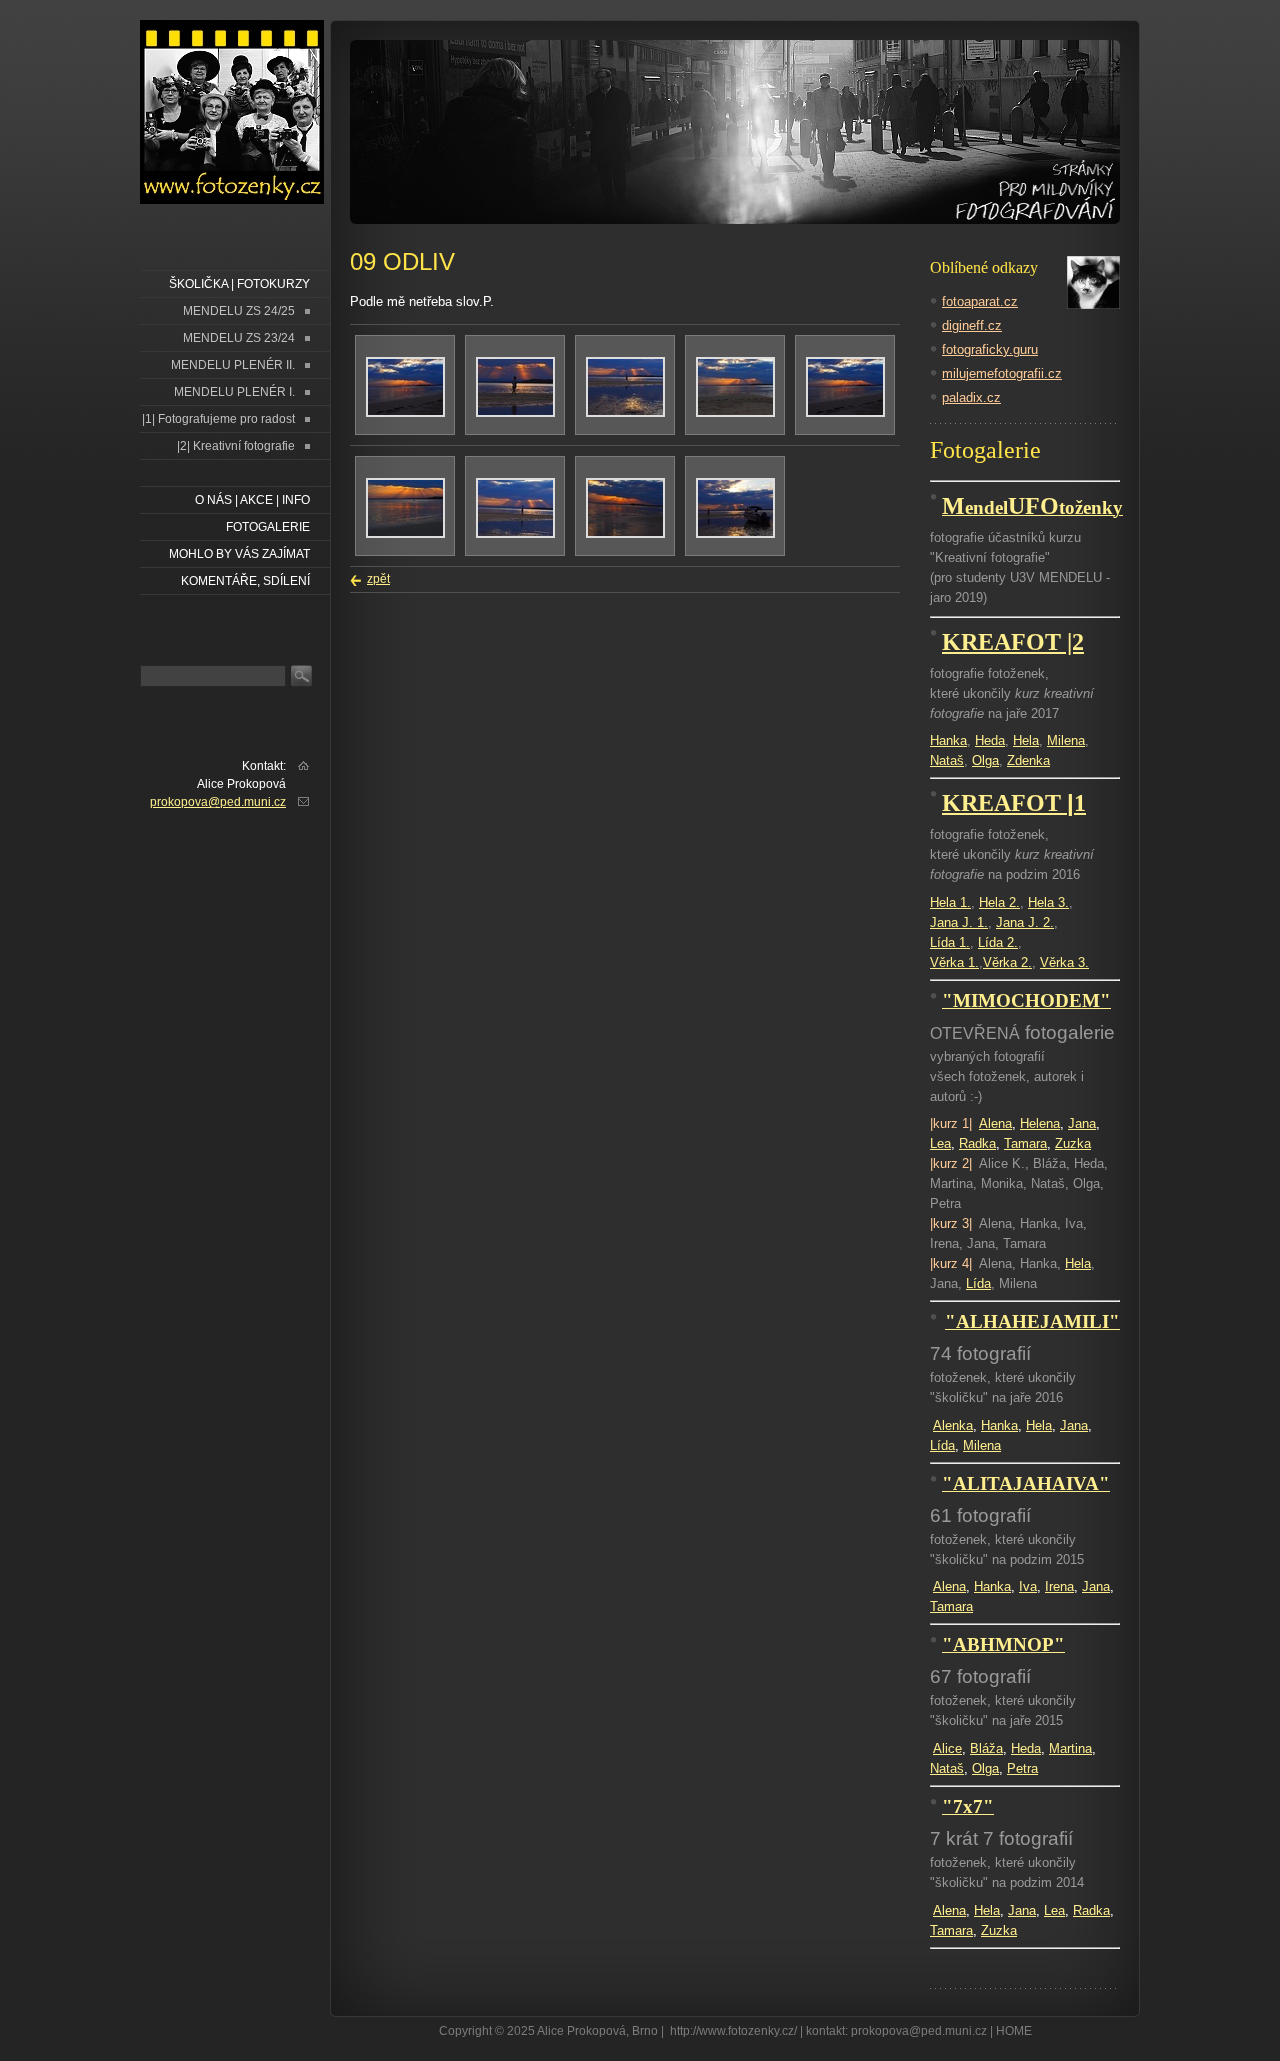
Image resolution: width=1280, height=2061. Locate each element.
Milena (1066, 740)
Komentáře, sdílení (245, 581)
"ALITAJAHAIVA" (1026, 1483)
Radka (977, 1143)
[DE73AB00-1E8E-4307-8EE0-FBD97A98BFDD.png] (515, 534)
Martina (1070, 1748)
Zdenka (1028, 760)
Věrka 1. (954, 962)
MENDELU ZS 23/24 (239, 338)
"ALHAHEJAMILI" (1032, 1321)
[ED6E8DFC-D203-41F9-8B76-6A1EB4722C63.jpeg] (625, 534)
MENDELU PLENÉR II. (233, 365)
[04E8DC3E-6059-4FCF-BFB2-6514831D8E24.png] (625, 413)
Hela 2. (999, 902)
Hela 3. (1048, 902)
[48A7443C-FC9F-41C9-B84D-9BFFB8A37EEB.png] (735, 534)
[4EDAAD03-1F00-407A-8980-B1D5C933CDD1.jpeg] (405, 413)
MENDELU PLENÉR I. (234, 392)
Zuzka (1073, 1143)
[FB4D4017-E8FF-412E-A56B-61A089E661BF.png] (845, 413)
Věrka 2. (1007, 962)
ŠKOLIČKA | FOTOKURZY (239, 284)
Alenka (953, 1425)
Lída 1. (950, 942)
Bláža (986, 1748)
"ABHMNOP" (1003, 1644)
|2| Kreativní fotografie (236, 446)
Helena (1040, 1123)
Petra (1022, 1768)
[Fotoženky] (232, 112)
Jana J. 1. (959, 922)
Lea (940, 1143)
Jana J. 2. (1025, 922)
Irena (1059, 1586)
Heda (990, 740)
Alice (947, 1748)
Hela (1026, 740)
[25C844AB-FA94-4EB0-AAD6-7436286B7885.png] (515, 413)
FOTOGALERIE (268, 527)
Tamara (1025, 1143)
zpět (378, 579)
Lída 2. (998, 942)
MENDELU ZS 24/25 (239, 311)
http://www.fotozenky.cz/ (733, 2031)
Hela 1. (950, 902)
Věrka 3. (1064, 962)
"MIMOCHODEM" (1026, 1000)
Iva (1028, 1586)
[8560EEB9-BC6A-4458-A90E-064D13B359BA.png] (735, 413)
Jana (1082, 1123)
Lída (978, 1283)
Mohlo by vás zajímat (239, 554)
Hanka (948, 740)
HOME (1014, 2031)
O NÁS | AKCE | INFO (252, 500)
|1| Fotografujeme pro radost (218, 419)
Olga (985, 760)
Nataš (947, 760)
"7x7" (968, 1806)
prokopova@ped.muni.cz (218, 802)
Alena (995, 1123)
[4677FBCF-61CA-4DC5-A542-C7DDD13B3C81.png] (405, 534)
